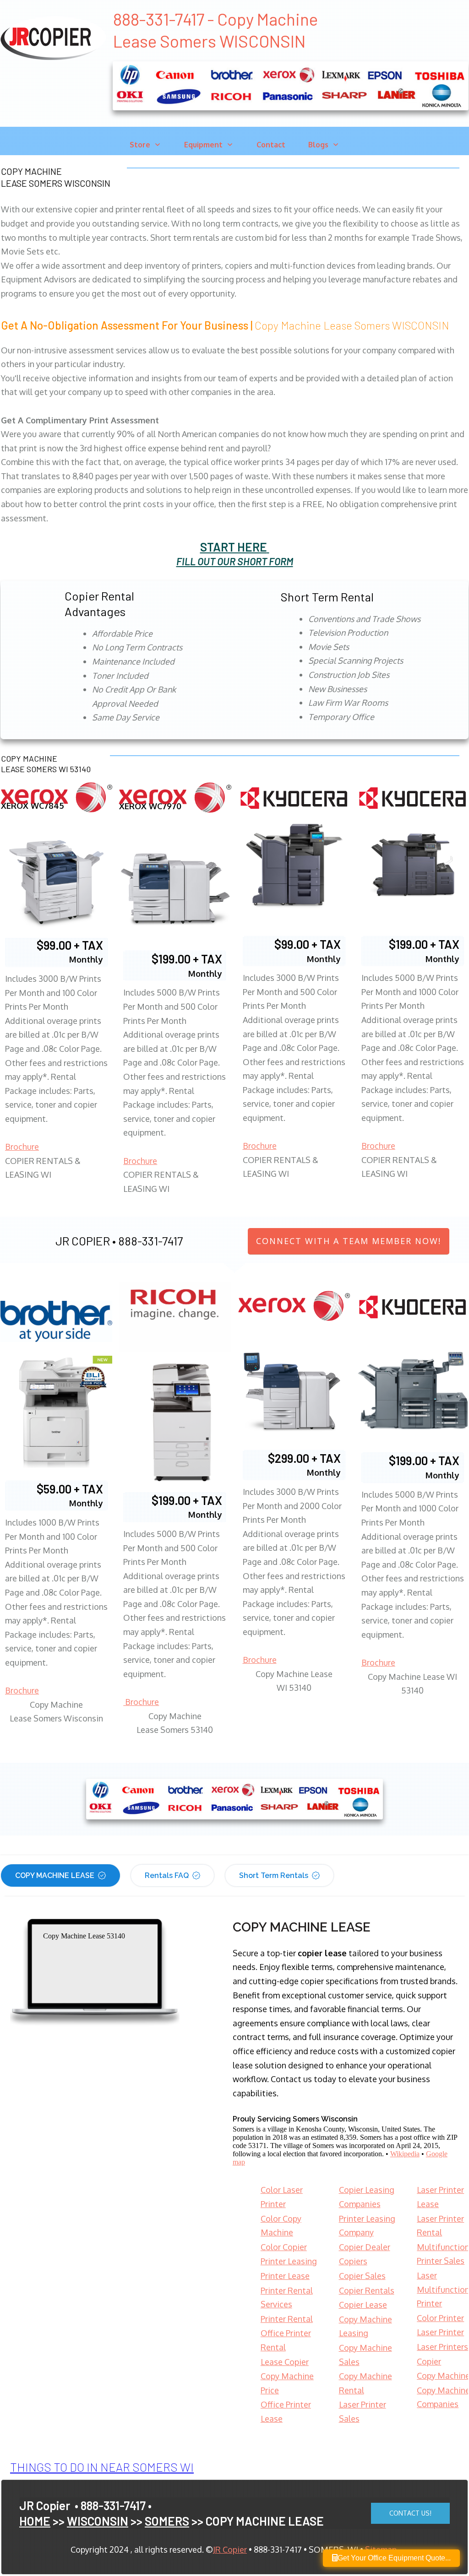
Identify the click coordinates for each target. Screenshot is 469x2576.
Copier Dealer (365, 2247)
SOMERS (167, 2521)
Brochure (22, 1147)
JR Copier (230, 2549)
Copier (429, 2361)
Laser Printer (440, 2332)
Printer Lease (285, 2276)
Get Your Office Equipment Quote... (394, 2558)
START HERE (234, 547)
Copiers (353, 2261)
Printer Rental (287, 2319)
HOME (35, 2521)
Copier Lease (363, 2305)
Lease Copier (285, 2362)
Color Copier (284, 2247)
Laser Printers (442, 2347)
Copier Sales (362, 2276)
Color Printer (440, 2318)
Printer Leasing (289, 2261)
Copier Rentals (367, 2290)
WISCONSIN (98, 2521)
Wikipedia (405, 2154)
